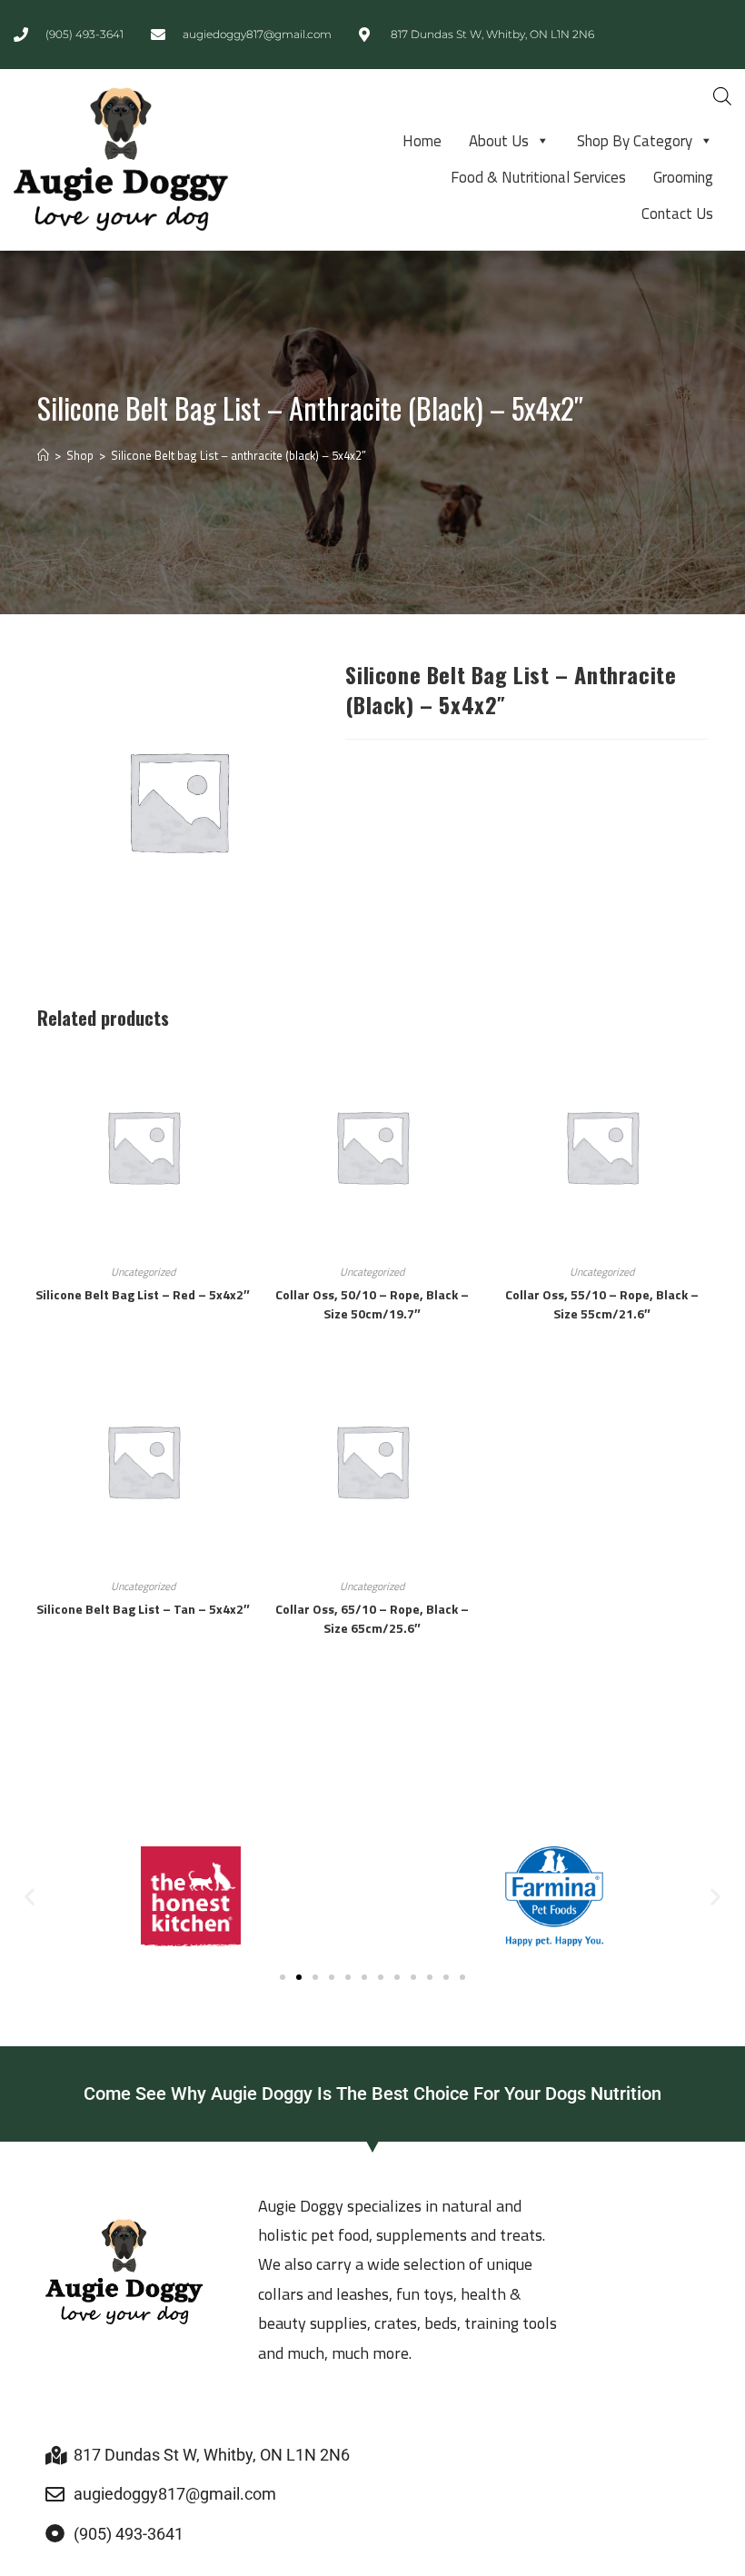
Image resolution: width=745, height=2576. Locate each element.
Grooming (683, 177)
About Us (499, 141)
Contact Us (677, 214)
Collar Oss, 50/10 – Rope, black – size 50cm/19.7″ (372, 1304)
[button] (30, 1896)
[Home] (43, 455)
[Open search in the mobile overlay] (722, 96)
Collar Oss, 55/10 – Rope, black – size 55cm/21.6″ (602, 1304)
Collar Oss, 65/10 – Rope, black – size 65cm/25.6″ (372, 1618)
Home (422, 141)
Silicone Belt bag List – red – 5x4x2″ (143, 1294)
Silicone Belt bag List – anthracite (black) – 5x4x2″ (238, 455)
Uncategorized (143, 1272)
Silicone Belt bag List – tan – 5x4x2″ (143, 1609)
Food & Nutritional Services (538, 177)
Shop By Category (635, 141)
